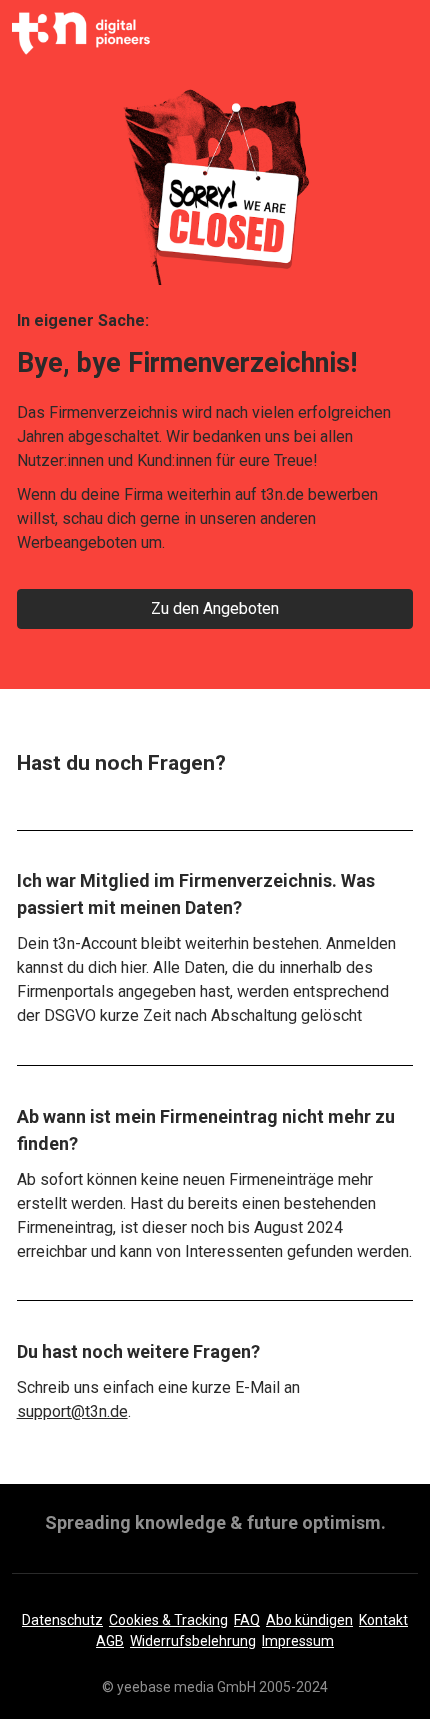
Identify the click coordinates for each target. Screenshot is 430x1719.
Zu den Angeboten (215, 608)
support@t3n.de (72, 1411)
